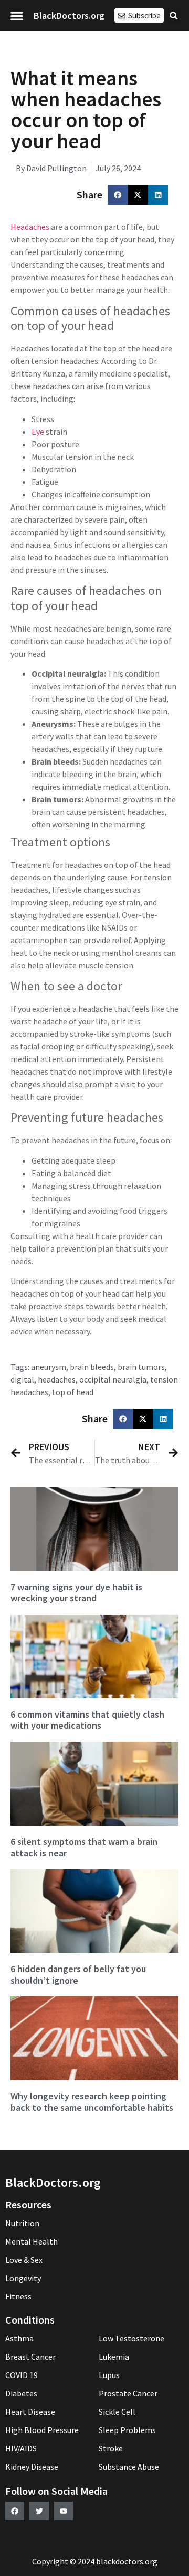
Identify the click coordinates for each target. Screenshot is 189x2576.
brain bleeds (92, 1367)
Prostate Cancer (128, 2393)
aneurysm (49, 1367)
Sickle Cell (117, 2412)
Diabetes (21, 2393)
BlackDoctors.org (69, 15)
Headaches (30, 227)
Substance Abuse (129, 2467)
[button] (17, 15)
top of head (73, 1392)
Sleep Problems (127, 2430)
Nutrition (22, 2223)
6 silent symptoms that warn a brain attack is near (84, 1847)
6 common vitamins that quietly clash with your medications (87, 1720)
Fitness (18, 2296)
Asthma (19, 2338)
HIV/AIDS (21, 2448)
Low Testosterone (132, 2338)
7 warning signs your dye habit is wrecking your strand (76, 1593)
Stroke (111, 2448)
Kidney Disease (32, 2467)
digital (22, 1379)
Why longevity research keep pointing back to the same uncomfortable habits (92, 2102)
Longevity (23, 2278)
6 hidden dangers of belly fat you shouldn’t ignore (78, 1975)
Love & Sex (24, 2260)
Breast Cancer (30, 2357)
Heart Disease (30, 2412)
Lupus (109, 2375)
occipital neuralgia (113, 1379)
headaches (57, 1379)
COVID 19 (22, 2375)
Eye (38, 432)
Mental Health (31, 2241)
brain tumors (141, 1367)
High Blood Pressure (42, 2430)
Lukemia (114, 2357)
